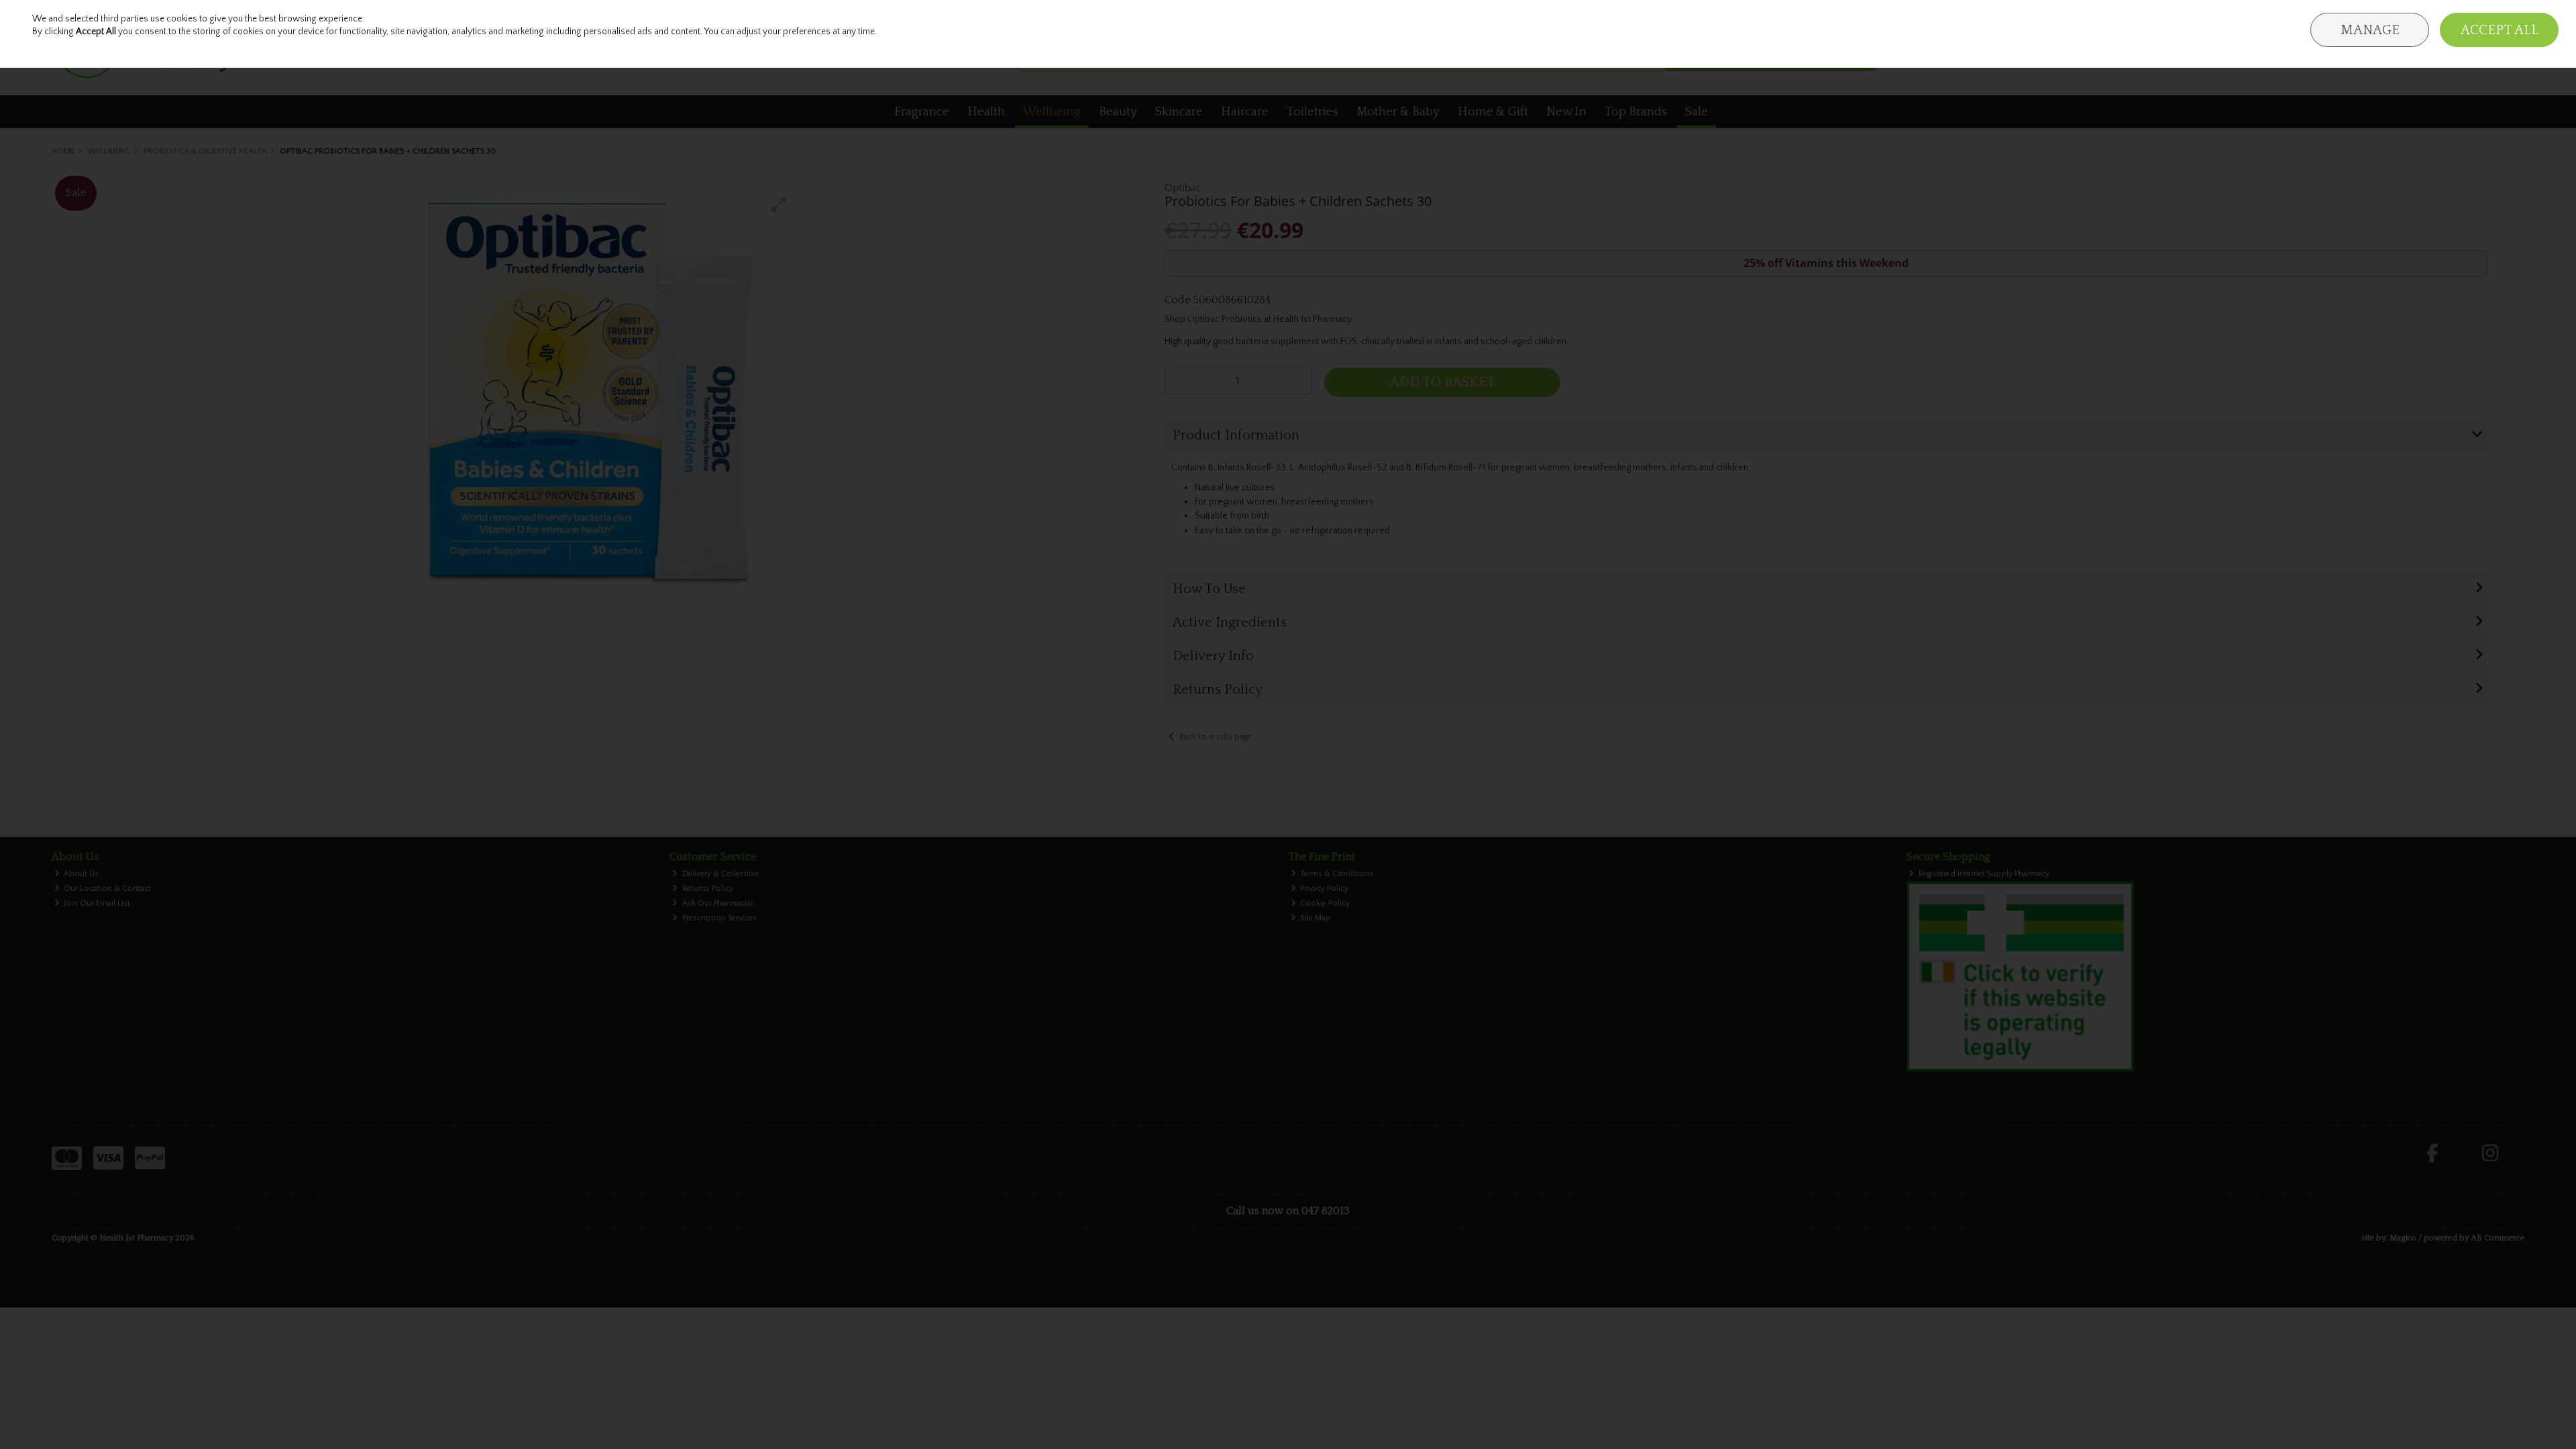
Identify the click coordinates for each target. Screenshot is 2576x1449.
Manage (2370, 30)
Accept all (2500, 30)
